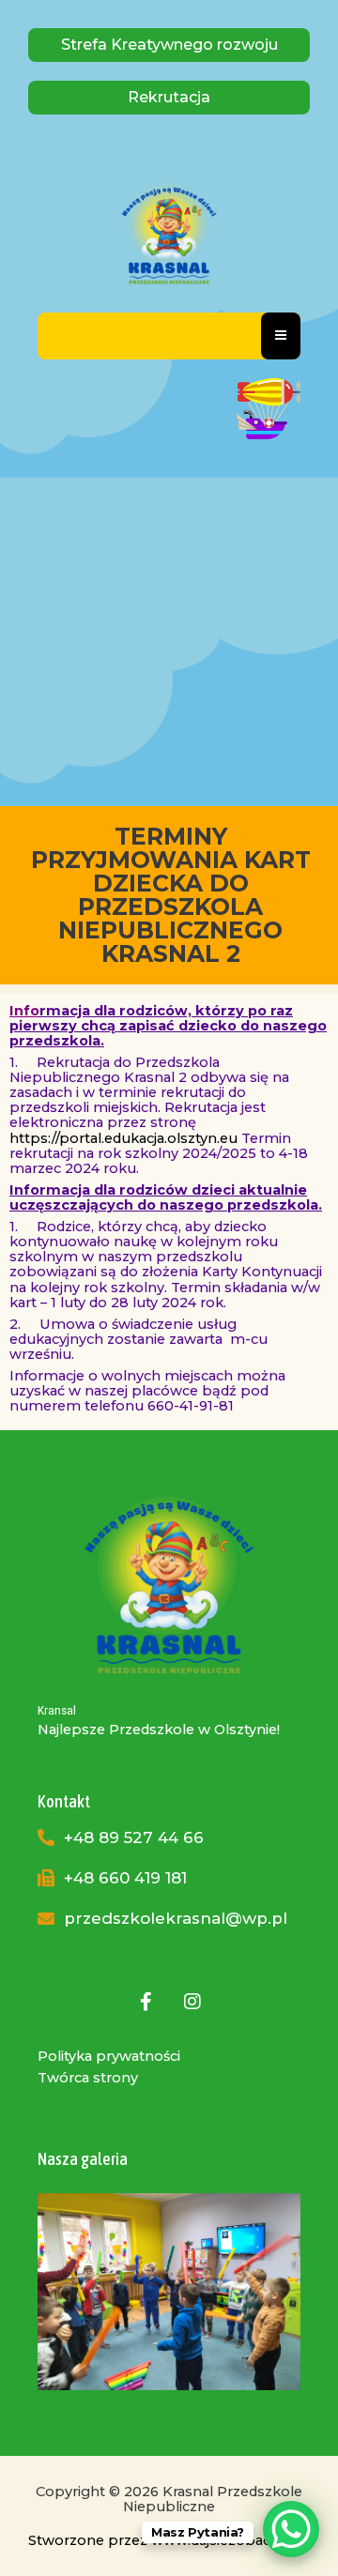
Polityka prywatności (109, 2056)
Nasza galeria (83, 2159)
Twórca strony (88, 2078)
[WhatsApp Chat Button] (291, 2529)
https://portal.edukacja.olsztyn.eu (123, 1138)
